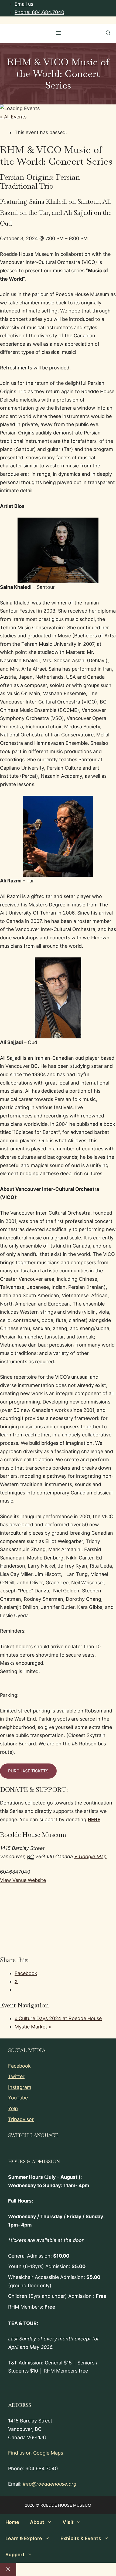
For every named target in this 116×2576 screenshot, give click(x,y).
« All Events (13, 117)
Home (12, 2522)
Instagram (20, 2087)
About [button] (37, 2522)
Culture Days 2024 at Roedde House (58, 2018)
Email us (24, 4)
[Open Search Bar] (108, 33)
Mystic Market (33, 2027)
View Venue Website (23, 1880)
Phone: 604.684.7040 (39, 12)
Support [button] (15, 2555)
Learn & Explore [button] (24, 2538)
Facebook (19, 2066)
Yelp (13, 2108)
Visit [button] (68, 2522)
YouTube (18, 2098)
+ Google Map (90, 1856)
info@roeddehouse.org (50, 2484)
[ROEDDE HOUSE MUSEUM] (9, 33)
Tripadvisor (21, 2119)
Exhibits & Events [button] (81, 2538)
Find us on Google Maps (36, 2453)
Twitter (16, 2076)
